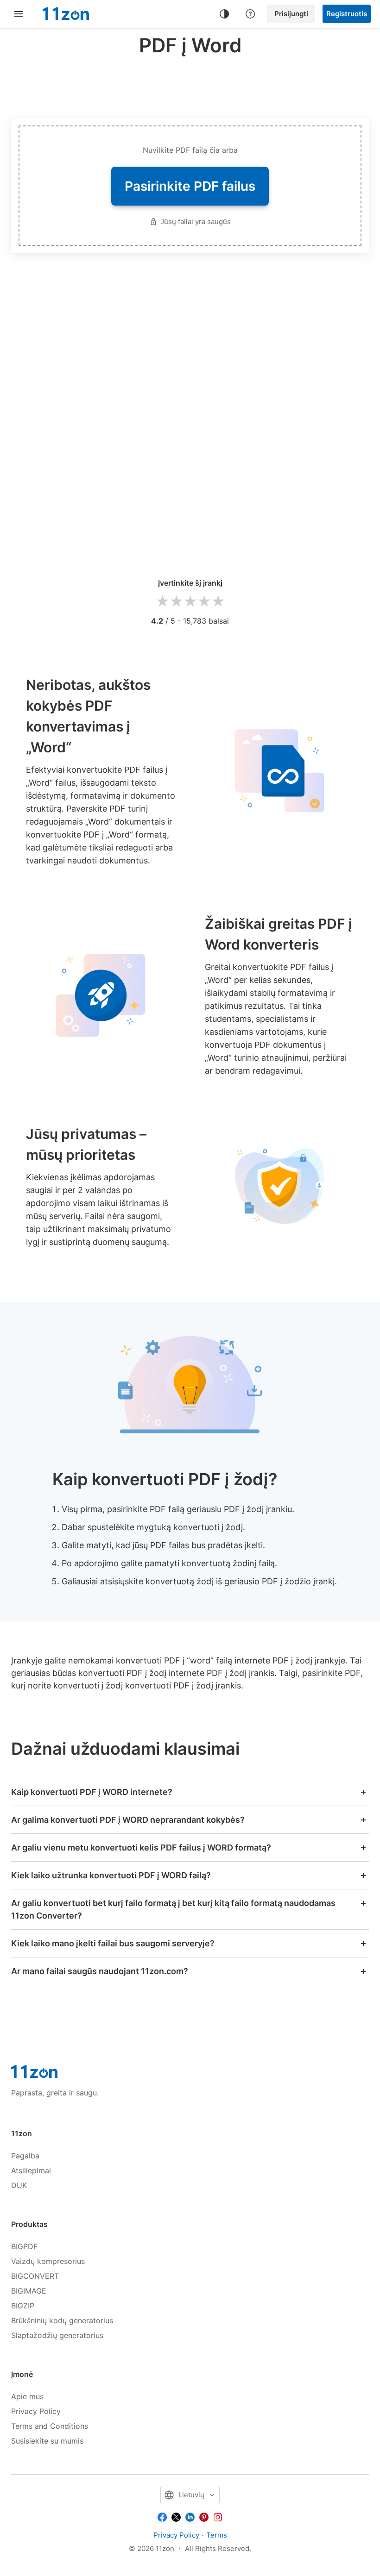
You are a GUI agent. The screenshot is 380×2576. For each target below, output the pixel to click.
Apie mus (27, 2396)
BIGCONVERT (35, 2276)
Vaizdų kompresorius (48, 2261)
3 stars (190, 602)
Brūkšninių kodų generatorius (62, 2320)
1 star (162, 602)
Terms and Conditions (50, 2426)
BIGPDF (24, 2246)
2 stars (176, 602)
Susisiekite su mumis (47, 2441)
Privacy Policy (36, 2411)
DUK (19, 2185)
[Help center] (250, 14)
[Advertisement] (190, 85)
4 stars (204, 602)
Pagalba (25, 2156)
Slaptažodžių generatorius (57, 2335)
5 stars (218, 602)
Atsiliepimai (31, 2170)
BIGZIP (23, 2306)
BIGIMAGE (29, 2291)
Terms (217, 2535)
